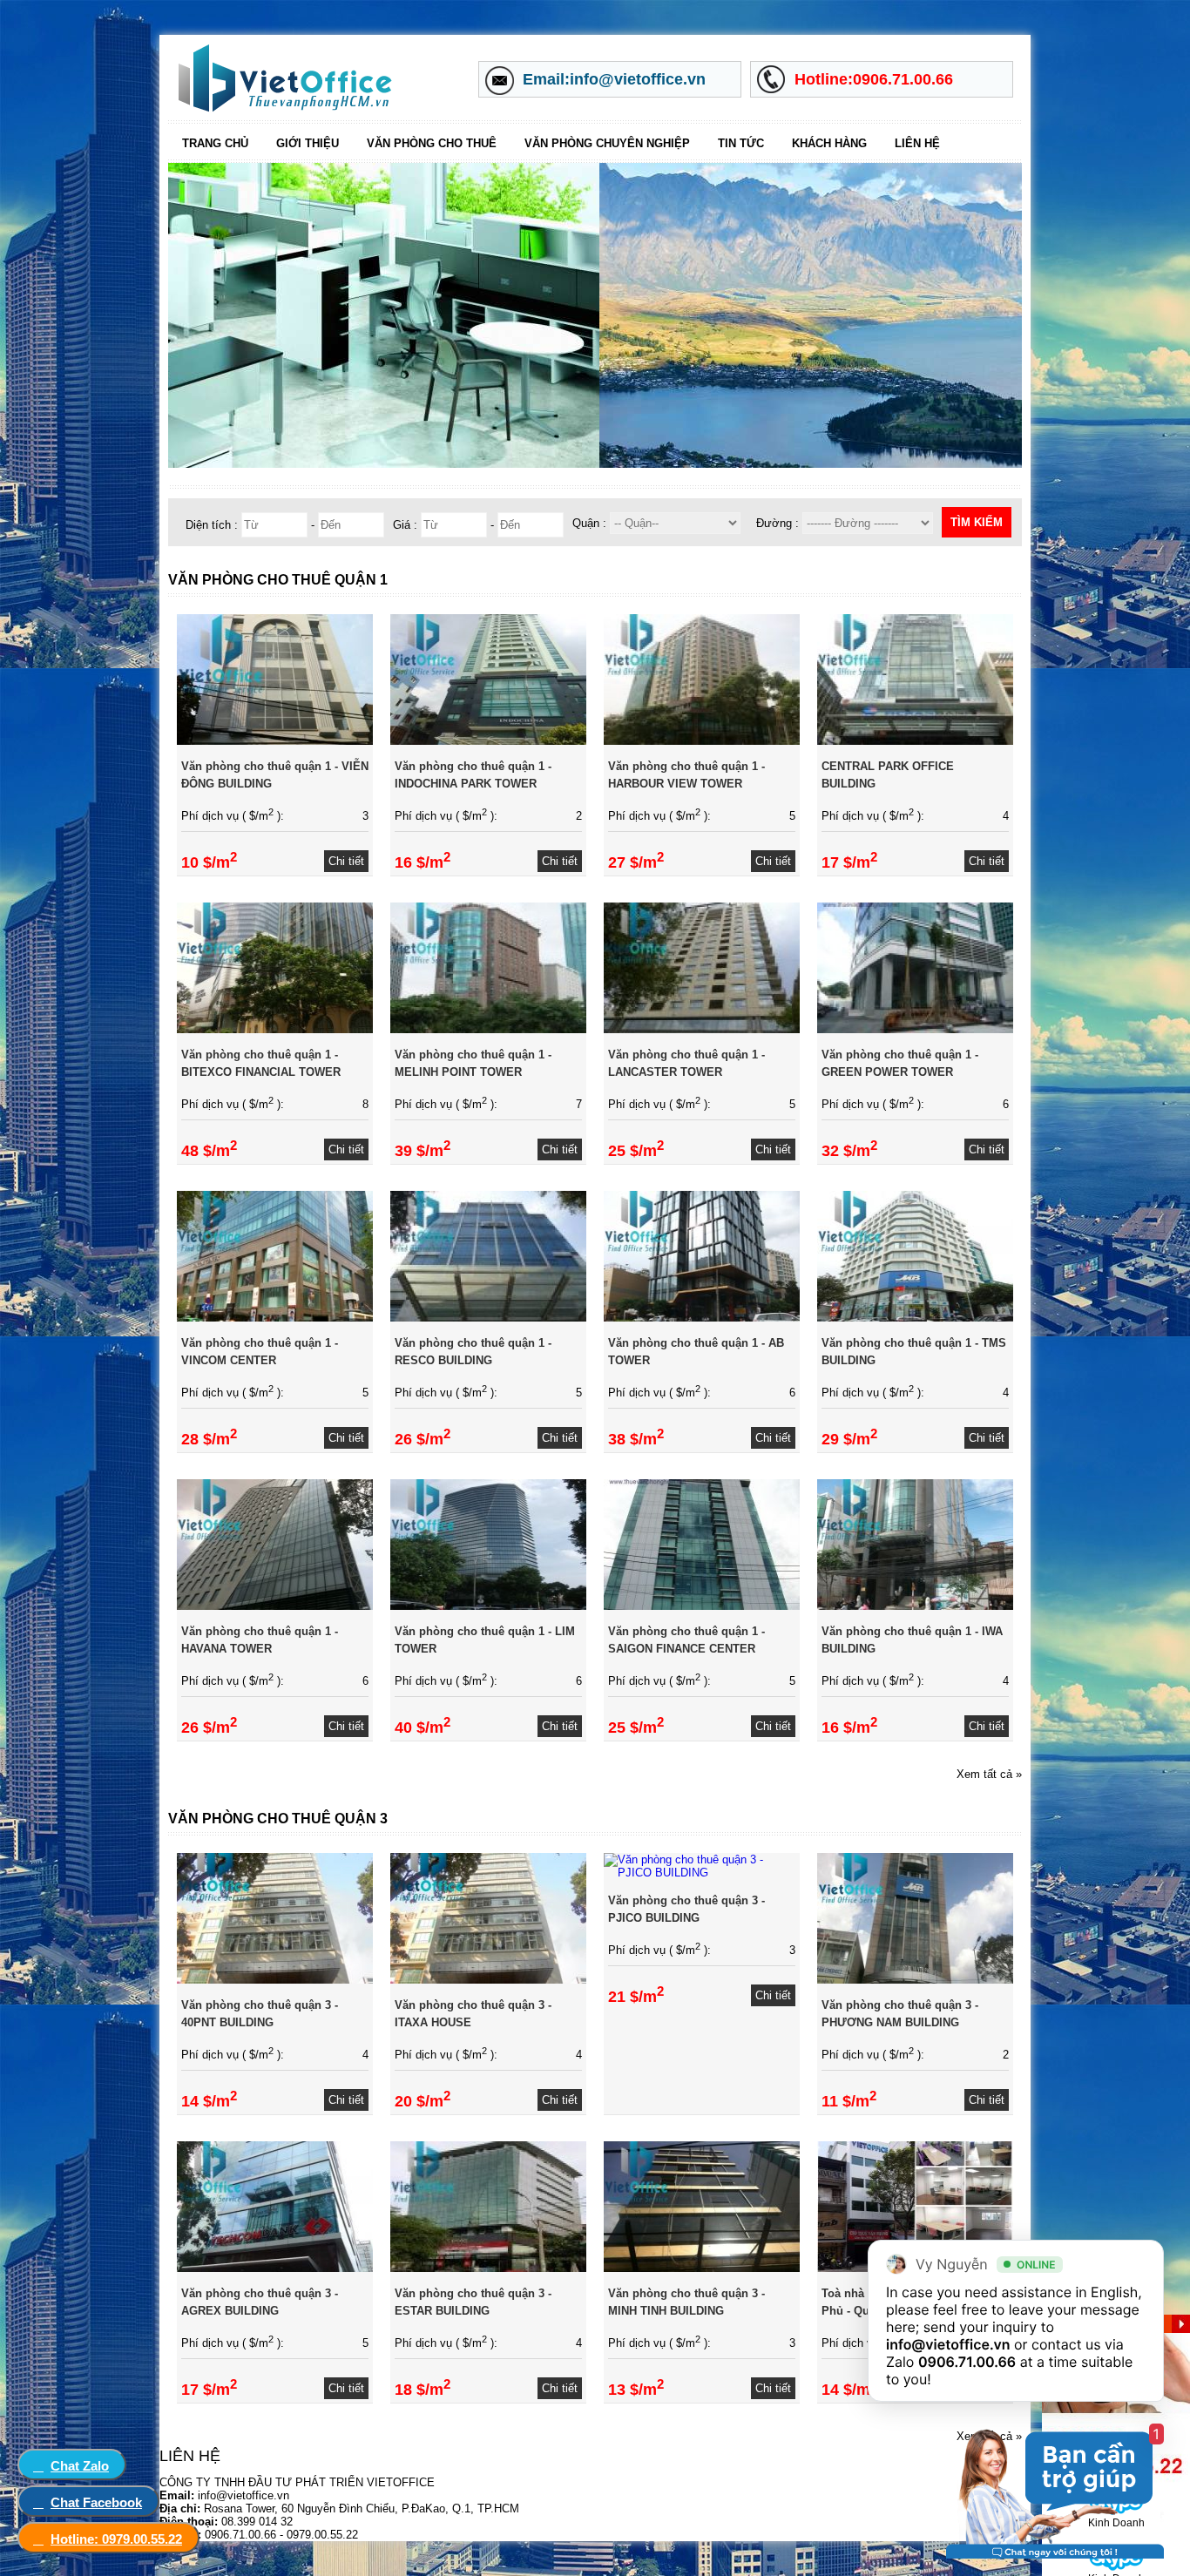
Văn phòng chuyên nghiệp (607, 143)
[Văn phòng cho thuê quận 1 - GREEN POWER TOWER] (915, 1029)
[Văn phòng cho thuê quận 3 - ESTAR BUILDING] (488, 2268)
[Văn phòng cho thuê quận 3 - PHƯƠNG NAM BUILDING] (915, 1980)
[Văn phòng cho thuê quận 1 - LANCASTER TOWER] (702, 1029)
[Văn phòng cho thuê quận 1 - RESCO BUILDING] (488, 1318)
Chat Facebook (96, 2502)
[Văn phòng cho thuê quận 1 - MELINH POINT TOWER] (488, 1029)
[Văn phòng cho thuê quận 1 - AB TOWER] (702, 1318)
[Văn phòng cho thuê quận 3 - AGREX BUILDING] (275, 2268)
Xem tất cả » (989, 1774)
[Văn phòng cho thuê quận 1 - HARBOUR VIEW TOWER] (702, 741)
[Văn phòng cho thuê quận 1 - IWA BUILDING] (915, 1606)
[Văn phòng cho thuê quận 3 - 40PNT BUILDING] (275, 1980)
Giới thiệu (308, 143)
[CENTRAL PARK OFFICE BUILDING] (915, 741)
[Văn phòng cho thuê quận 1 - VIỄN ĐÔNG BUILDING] (275, 741)
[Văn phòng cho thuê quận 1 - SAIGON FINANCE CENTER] (702, 1606)
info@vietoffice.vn (948, 2344)
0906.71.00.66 (967, 2362)
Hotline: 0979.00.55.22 (116, 2539)
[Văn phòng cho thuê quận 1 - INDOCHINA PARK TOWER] (488, 741)
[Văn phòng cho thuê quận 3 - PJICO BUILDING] (702, 1873)
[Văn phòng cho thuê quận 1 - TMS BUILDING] (915, 1318)
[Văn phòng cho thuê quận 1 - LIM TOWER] (488, 1606)
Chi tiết (346, 861)
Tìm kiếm (977, 522)
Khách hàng (829, 143)
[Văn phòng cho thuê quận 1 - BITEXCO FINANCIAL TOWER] (275, 1029)
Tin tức (741, 143)
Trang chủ (215, 143)
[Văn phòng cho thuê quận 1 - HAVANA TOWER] (275, 1606)
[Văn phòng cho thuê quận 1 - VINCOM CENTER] (275, 1318)
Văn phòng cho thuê (432, 143)
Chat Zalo (80, 2466)
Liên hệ (917, 143)
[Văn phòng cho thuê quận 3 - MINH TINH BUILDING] (702, 2268)
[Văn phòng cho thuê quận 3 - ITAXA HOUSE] (488, 1980)
